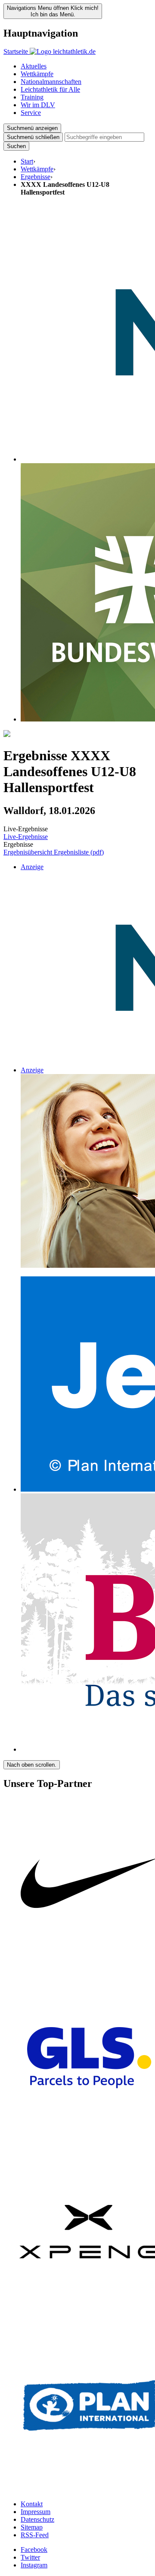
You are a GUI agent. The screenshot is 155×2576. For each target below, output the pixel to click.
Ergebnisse (36, 177)
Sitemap (32, 2527)
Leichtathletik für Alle (50, 89)
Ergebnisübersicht (29, 852)
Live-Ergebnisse (26, 837)
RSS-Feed (35, 2535)
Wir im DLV (38, 105)
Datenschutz (37, 2519)
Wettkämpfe (37, 74)
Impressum (36, 2512)
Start (27, 161)
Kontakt (32, 2504)
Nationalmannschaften (51, 82)
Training (32, 97)
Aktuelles (34, 66)
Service (31, 113)
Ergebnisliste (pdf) (79, 852)
